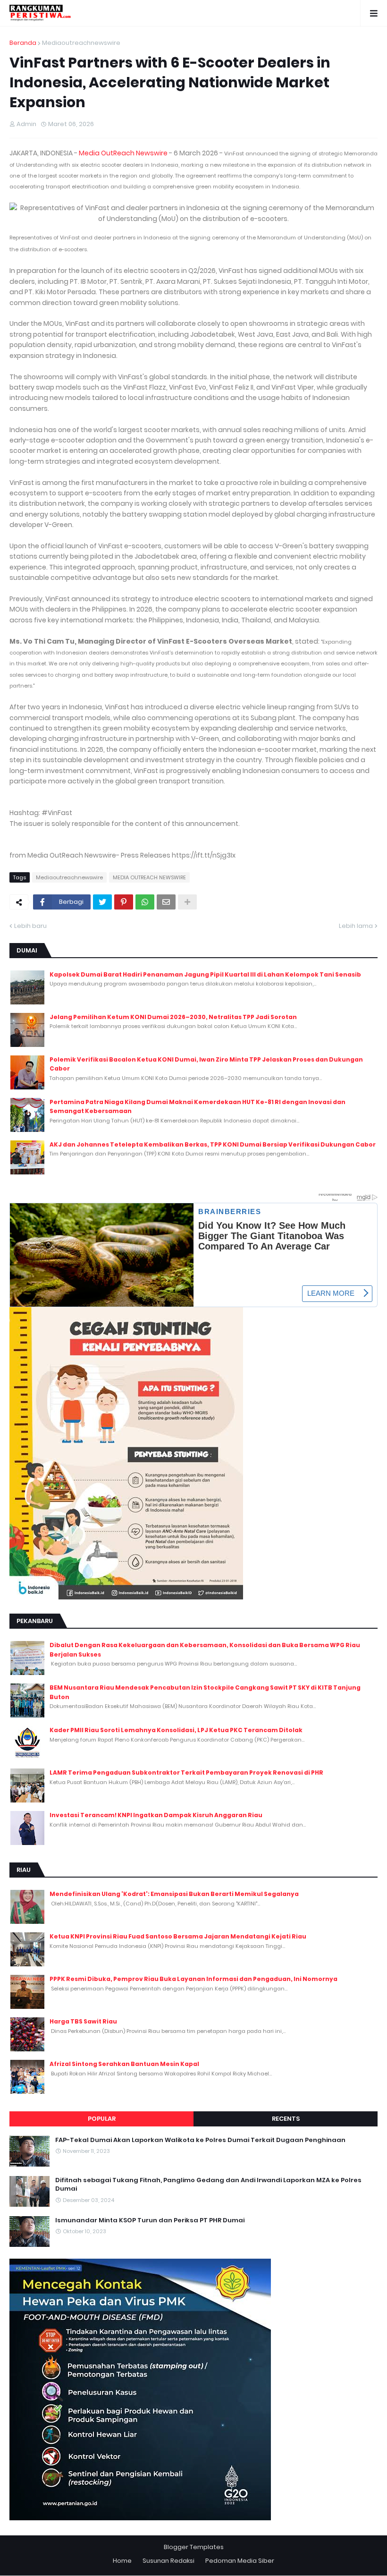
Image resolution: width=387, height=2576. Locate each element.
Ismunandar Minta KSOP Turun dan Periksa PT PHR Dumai (150, 2220)
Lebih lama (356, 926)
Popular (102, 2119)
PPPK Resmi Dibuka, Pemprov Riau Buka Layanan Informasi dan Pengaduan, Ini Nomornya (193, 1979)
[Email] (166, 902)
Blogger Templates (194, 2547)
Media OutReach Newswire (123, 153)
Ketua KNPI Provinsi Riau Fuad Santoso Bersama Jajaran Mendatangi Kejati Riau (178, 1936)
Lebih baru (30, 926)
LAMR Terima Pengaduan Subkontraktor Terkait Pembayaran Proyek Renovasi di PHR (186, 1773)
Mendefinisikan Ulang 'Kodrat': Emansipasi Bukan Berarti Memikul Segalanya (174, 1894)
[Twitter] (102, 902)
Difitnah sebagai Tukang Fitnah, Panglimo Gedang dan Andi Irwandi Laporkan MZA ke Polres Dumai (208, 2185)
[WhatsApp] (145, 902)
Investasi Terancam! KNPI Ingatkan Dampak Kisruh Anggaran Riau (156, 1815)
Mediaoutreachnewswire (81, 43)
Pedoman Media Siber (240, 2561)
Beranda (23, 43)
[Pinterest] (124, 902)
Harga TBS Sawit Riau (83, 2021)
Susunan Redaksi (168, 2561)
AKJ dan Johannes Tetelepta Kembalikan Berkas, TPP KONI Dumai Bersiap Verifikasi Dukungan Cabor (213, 1144)
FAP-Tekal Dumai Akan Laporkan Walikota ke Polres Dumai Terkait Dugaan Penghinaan (200, 2140)
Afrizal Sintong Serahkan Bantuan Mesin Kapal (124, 2064)
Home (122, 2561)
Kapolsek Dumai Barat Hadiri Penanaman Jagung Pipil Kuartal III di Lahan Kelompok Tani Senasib (205, 974)
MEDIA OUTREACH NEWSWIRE (149, 877)
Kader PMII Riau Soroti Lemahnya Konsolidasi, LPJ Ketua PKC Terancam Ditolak (176, 1730)
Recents (286, 2119)
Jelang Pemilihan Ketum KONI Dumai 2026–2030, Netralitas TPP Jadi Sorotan (173, 1017)
